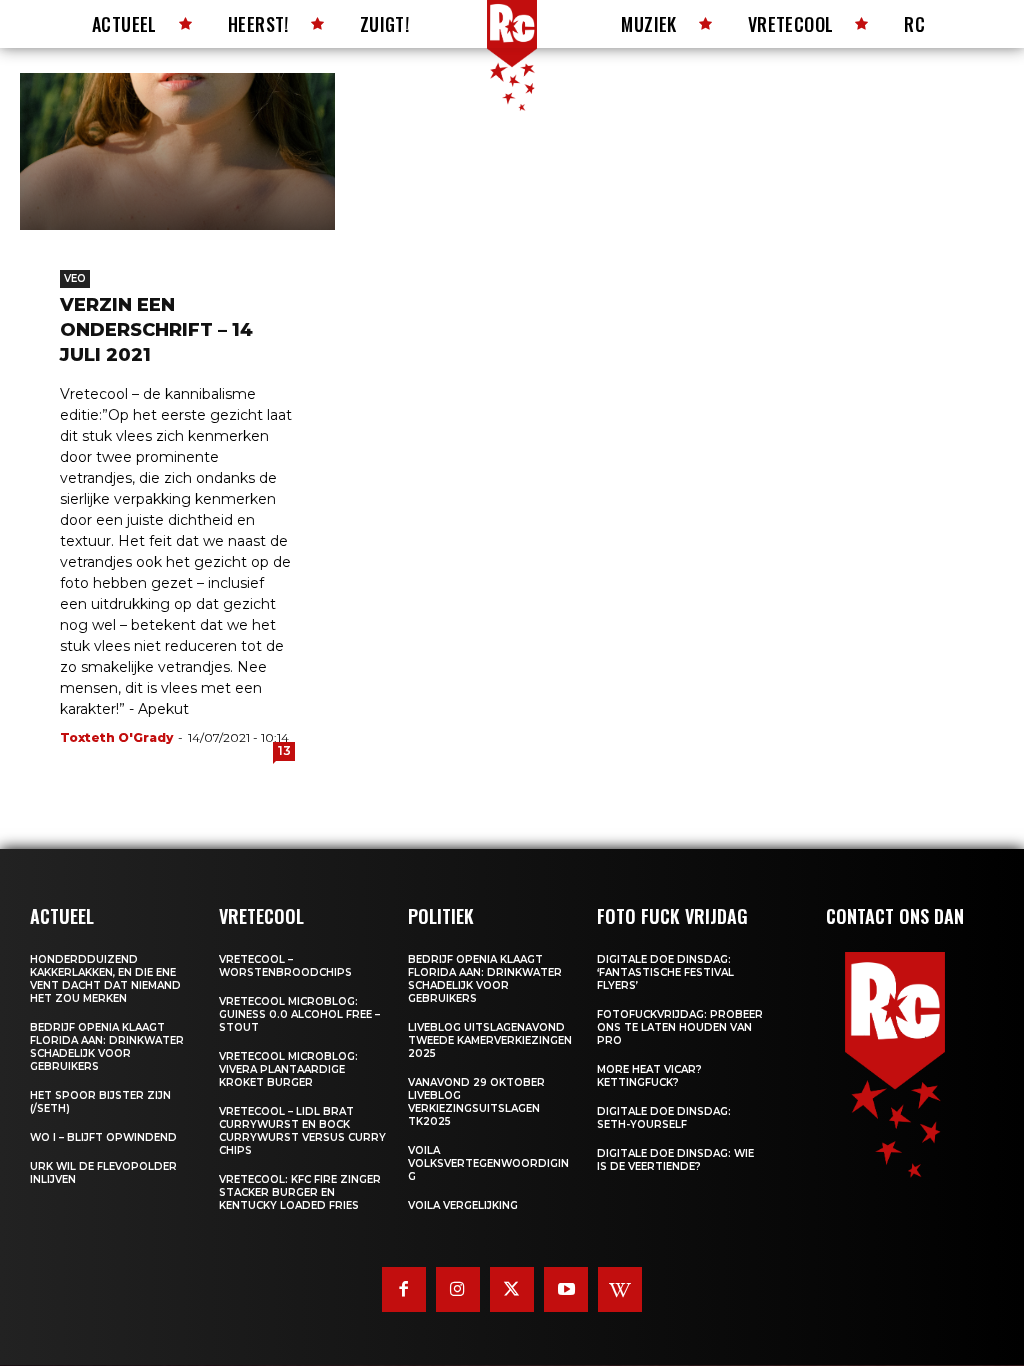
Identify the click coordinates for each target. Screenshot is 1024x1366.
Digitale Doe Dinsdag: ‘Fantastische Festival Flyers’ (665, 972)
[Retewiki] (620, 1289)
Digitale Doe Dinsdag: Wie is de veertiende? (675, 1160)
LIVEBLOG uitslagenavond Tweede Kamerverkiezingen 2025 (490, 1040)
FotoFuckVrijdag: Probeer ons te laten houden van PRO (680, 1027)
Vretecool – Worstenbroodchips (285, 966)
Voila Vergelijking (463, 1205)
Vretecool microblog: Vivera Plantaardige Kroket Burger (288, 1069)
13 (284, 750)
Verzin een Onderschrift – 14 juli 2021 (156, 330)
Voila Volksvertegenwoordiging (488, 1163)
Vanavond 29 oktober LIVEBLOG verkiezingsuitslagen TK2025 (476, 1102)
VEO (75, 278)
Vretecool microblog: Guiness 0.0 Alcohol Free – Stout (299, 1014)
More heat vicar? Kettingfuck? (649, 1076)
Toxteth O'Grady (116, 737)
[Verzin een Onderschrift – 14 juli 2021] (177, 151)
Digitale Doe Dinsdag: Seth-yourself (664, 1118)
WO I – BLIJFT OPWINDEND (103, 1137)
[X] (512, 1289)
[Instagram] (458, 1289)
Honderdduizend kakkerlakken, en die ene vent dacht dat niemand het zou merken (105, 979)
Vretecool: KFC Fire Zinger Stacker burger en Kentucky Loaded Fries (300, 1192)
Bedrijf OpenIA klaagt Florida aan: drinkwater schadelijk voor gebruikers (107, 1047)
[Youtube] (566, 1289)
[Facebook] (404, 1289)
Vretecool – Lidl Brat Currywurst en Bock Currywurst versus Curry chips (302, 1131)
